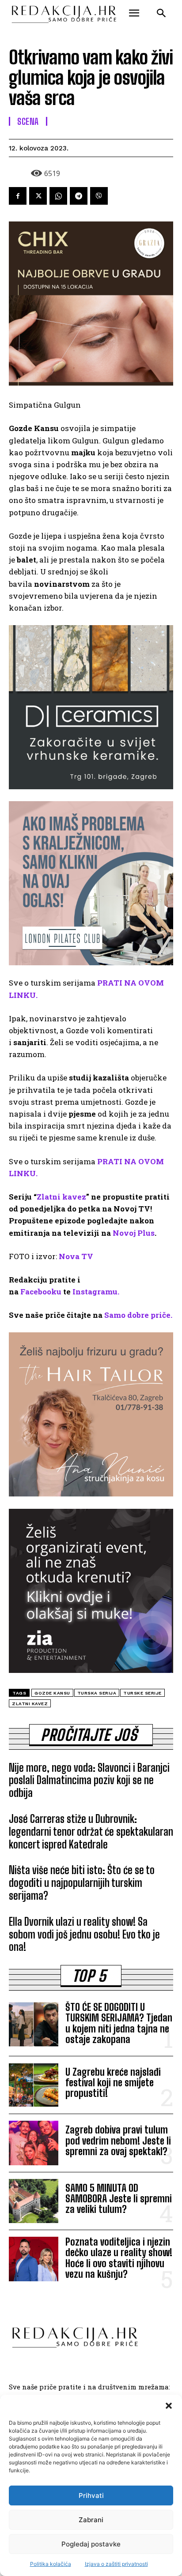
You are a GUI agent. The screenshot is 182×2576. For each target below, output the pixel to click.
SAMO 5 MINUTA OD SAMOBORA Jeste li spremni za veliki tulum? (119, 2199)
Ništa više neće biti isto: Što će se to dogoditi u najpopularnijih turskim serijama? (82, 1883)
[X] (38, 196)
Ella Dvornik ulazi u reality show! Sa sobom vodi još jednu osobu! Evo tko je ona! (84, 1934)
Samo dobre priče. (138, 1315)
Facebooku (41, 1292)
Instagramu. (96, 1292)
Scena (28, 121)
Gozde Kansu (52, 1693)
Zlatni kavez (61, 1197)
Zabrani (91, 2520)
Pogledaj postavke (91, 2544)
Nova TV (76, 1256)
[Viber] (99, 196)
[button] (169, 2406)
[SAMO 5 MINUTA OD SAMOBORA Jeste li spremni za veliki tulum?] (34, 2201)
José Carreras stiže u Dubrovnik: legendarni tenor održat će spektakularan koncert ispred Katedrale (91, 1832)
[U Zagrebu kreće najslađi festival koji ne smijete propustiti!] (34, 2085)
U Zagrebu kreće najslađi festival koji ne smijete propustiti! (113, 2083)
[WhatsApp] (58, 196)
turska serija (97, 1693)
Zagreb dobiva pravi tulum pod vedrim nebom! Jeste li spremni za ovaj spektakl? (118, 2140)
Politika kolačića (51, 2564)
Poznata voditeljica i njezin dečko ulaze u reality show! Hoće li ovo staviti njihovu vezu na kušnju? (119, 2258)
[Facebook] (18, 196)
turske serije (142, 1693)
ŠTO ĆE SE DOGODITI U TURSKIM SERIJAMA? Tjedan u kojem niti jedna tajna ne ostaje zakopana (119, 2023)
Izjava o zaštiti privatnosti (116, 2564)
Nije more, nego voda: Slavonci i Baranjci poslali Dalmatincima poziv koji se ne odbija (89, 1780)
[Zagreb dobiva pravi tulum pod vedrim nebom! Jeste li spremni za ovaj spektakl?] (34, 2143)
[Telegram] (79, 196)
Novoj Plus (134, 1233)
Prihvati (91, 2495)
